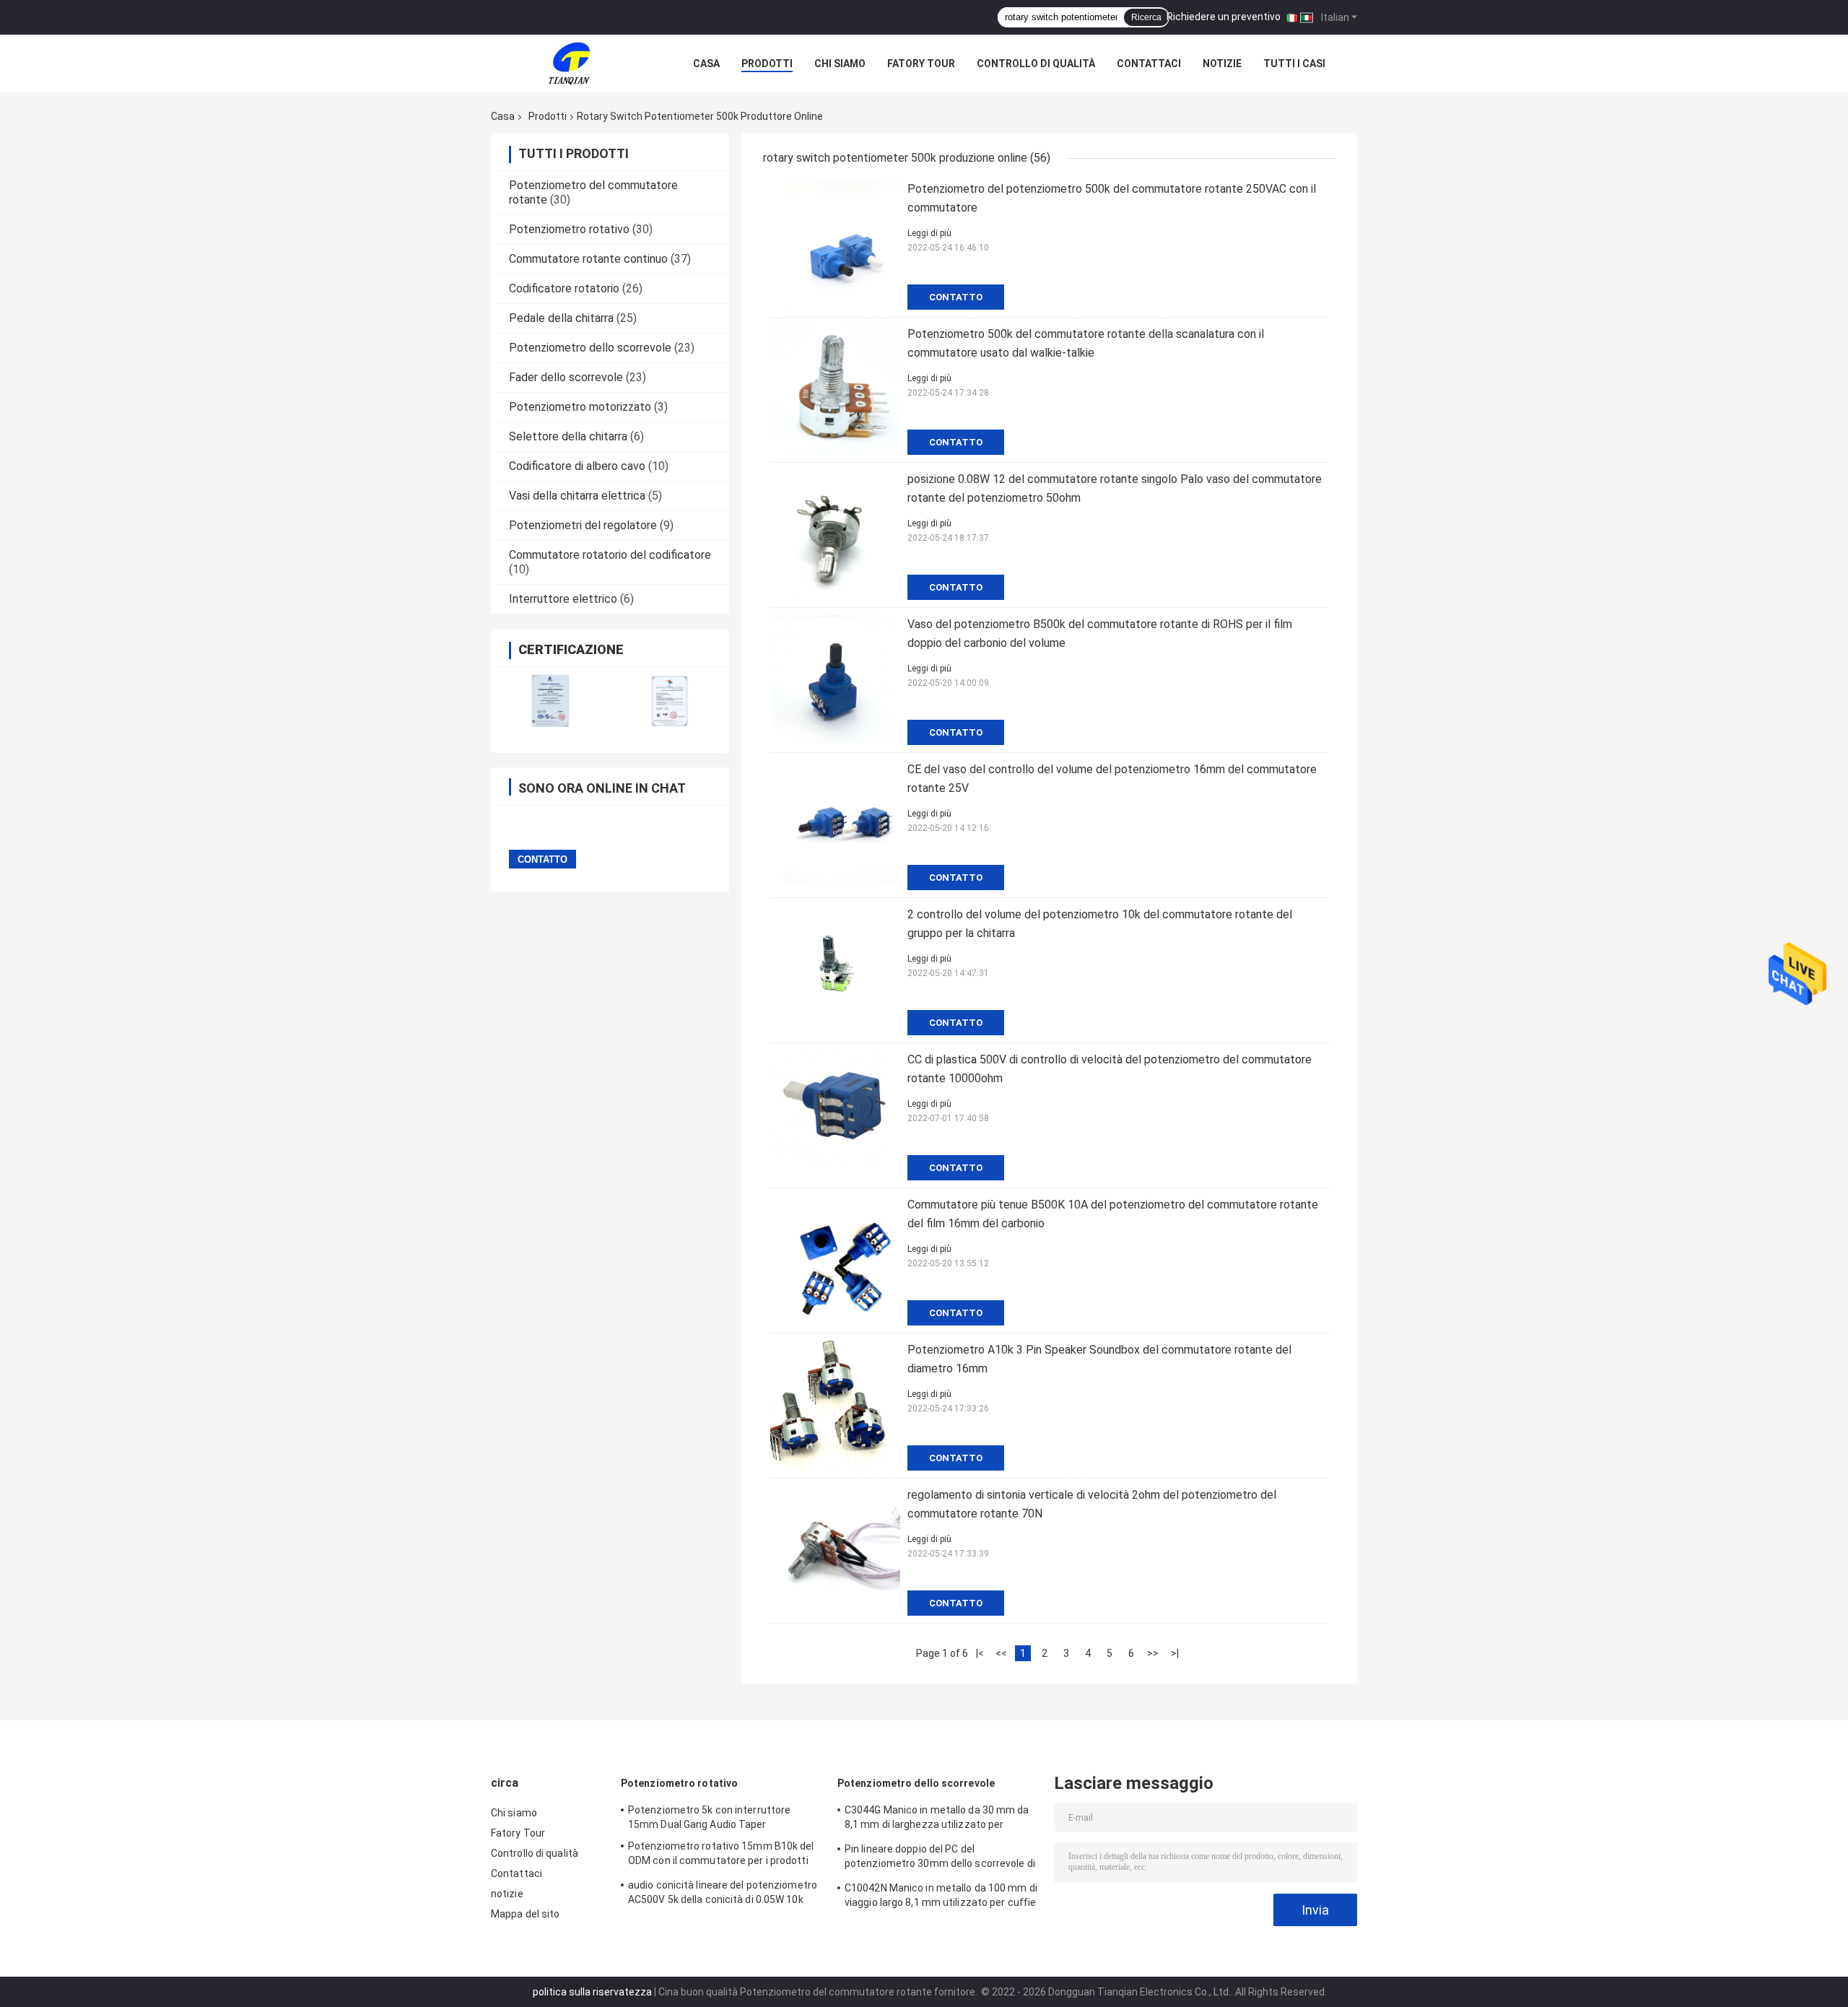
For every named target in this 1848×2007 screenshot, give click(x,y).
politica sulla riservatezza (592, 1992)
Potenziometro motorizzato (580, 407)
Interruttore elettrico (563, 599)
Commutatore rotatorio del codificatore (610, 555)
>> (1153, 1653)
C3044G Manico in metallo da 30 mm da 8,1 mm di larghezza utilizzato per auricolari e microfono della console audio (942, 1819)
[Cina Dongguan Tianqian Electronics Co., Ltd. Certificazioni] (550, 701)
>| (1175, 1653)
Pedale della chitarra (561, 318)
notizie (1222, 64)
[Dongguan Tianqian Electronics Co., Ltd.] (570, 64)
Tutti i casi (1294, 64)
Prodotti (767, 64)
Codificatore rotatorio (564, 288)
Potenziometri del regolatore (583, 525)
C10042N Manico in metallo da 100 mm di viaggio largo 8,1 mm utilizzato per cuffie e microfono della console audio (941, 1897)
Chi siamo (840, 64)
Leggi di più (929, 233)
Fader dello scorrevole (566, 377)
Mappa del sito (525, 1914)
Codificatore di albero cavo (577, 466)
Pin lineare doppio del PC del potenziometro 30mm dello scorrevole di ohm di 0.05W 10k (940, 1858)
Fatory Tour (921, 64)
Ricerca (1146, 17)
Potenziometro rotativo (569, 229)
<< (1001, 1653)
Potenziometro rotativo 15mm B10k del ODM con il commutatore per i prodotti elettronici (721, 1855)
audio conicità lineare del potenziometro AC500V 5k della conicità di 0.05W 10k (723, 1892)
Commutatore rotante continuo (588, 259)
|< (980, 1653)
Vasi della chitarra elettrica (577, 496)
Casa (706, 64)
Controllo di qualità (1036, 64)
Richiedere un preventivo (1224, 17)
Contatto (956, 297)
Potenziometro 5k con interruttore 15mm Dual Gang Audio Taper (709, 1817)
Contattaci (1149, 64)
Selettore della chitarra (568, 436)
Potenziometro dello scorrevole (590, 348)
